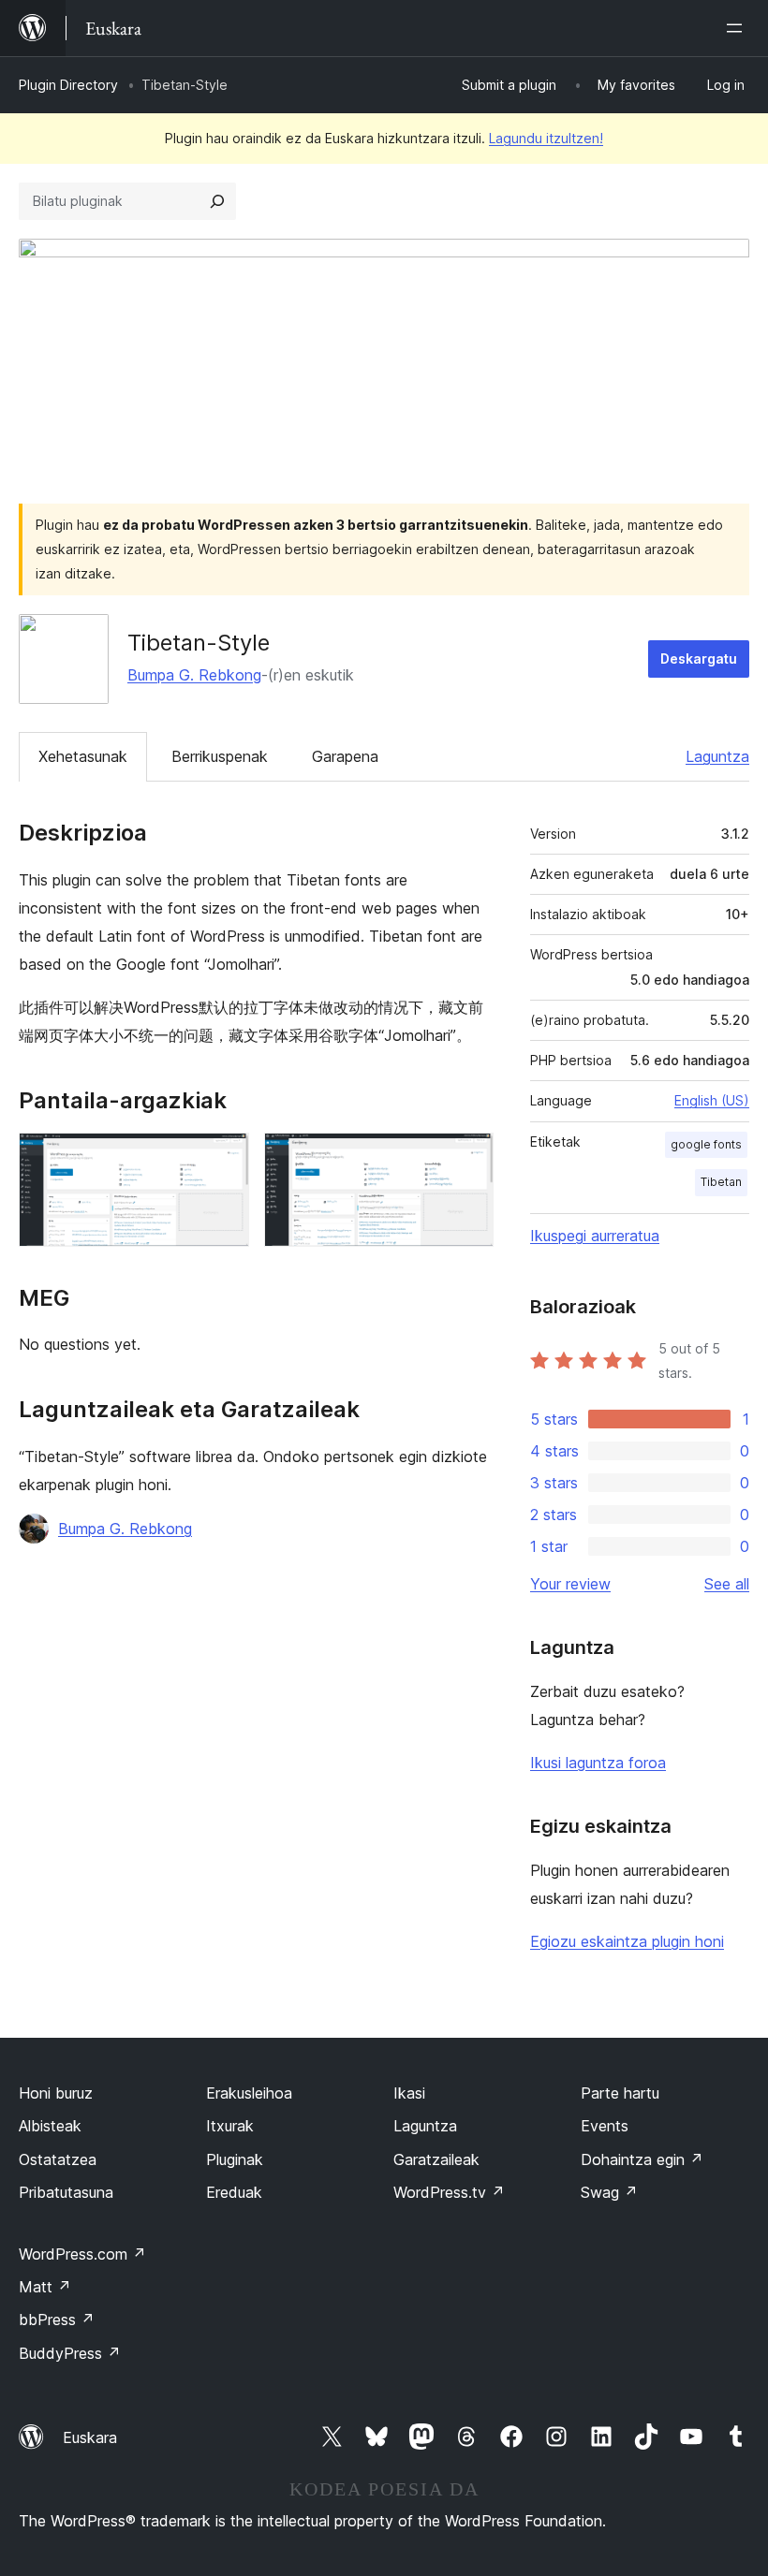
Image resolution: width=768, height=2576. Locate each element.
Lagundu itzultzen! (546, 138)
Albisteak (50, 2126)
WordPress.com (82, 2254)
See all (727, 1584)
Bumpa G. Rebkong (194, 675)
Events (605, 2126)
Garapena (345, 756)
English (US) (712, 1100)
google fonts (706, 1144)
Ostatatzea (58, 2159)
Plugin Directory (68, 85)
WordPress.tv (449, 2192)
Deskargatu (699, 659)
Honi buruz (56, 2093)
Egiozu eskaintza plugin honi (627, 1941)
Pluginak (235, 2159)
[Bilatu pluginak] (217, 201)
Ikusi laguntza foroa (598, 1763)
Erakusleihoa (249, 2093)
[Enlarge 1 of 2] (224, 1158)
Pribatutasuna (66, 2192)
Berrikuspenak (220, 756)
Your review (570, 1584)
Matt (45, 2287)
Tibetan (721, 1182)
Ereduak (234, 2192)
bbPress (57, 2320)
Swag (609, 2192)
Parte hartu (620, 2093)
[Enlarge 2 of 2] (468, 1158)
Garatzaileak (436, 2159)
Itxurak (230, 2126)
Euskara (90, 2437)
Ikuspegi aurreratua (595, 1236)
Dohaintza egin (642, 2159)
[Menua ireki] (738, 28)
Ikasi (409, 2093)
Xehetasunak (83, 756)
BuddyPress (70, 2353)
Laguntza (717, 756)
